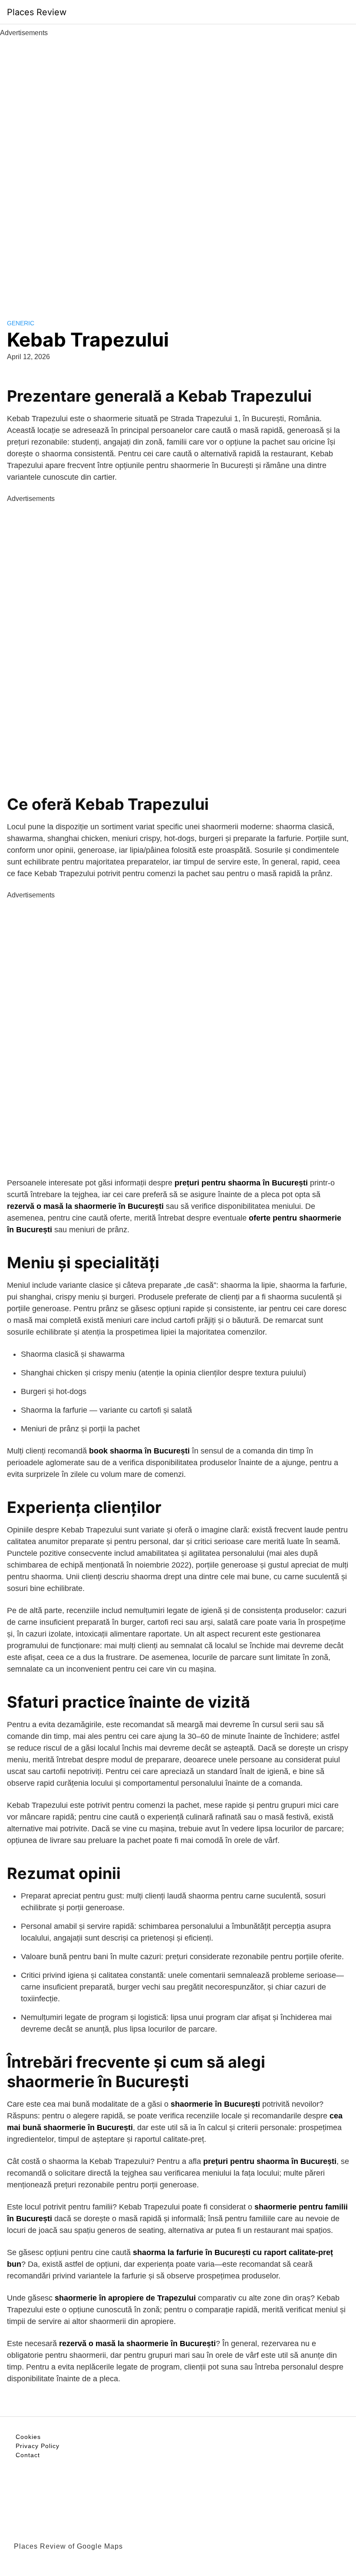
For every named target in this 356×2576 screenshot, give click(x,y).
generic (21, 323)
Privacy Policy (38, 2446)
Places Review (37, 12)
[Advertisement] (178, 168)
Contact (28, 2455)
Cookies (28, 2437)
